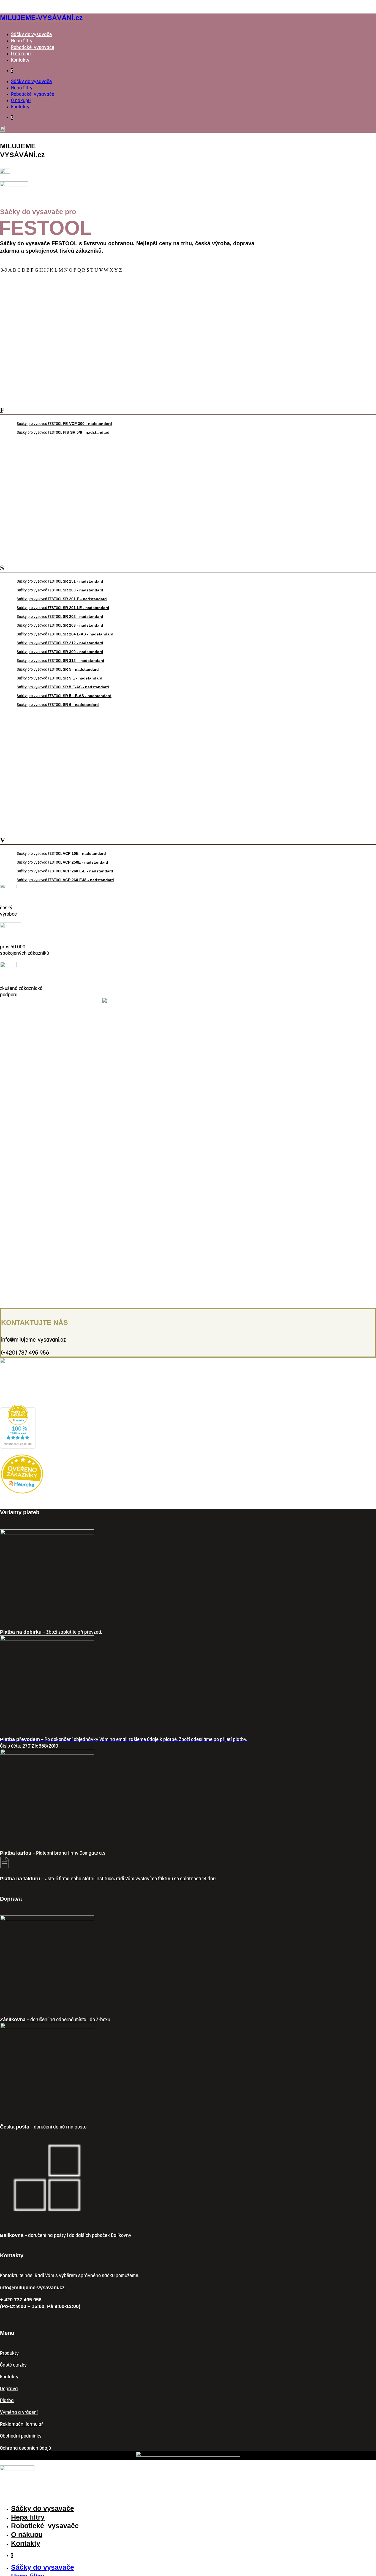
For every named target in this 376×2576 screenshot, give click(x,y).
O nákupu (21, 54)
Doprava (9, 2388)
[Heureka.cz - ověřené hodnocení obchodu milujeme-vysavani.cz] (18, 1447)
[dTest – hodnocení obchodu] (22, 1397)
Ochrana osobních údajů (25, 2448)
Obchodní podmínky (21, 2436)
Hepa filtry (22, 41)
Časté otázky (13, 2365)
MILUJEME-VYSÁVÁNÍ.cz (41, 18)
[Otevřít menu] (14, 185)
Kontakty (20, 60)
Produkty (9, 2353)
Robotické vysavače (33, 47)
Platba (7, 2400)
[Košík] (5, 172)
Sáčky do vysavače (31, 34)
